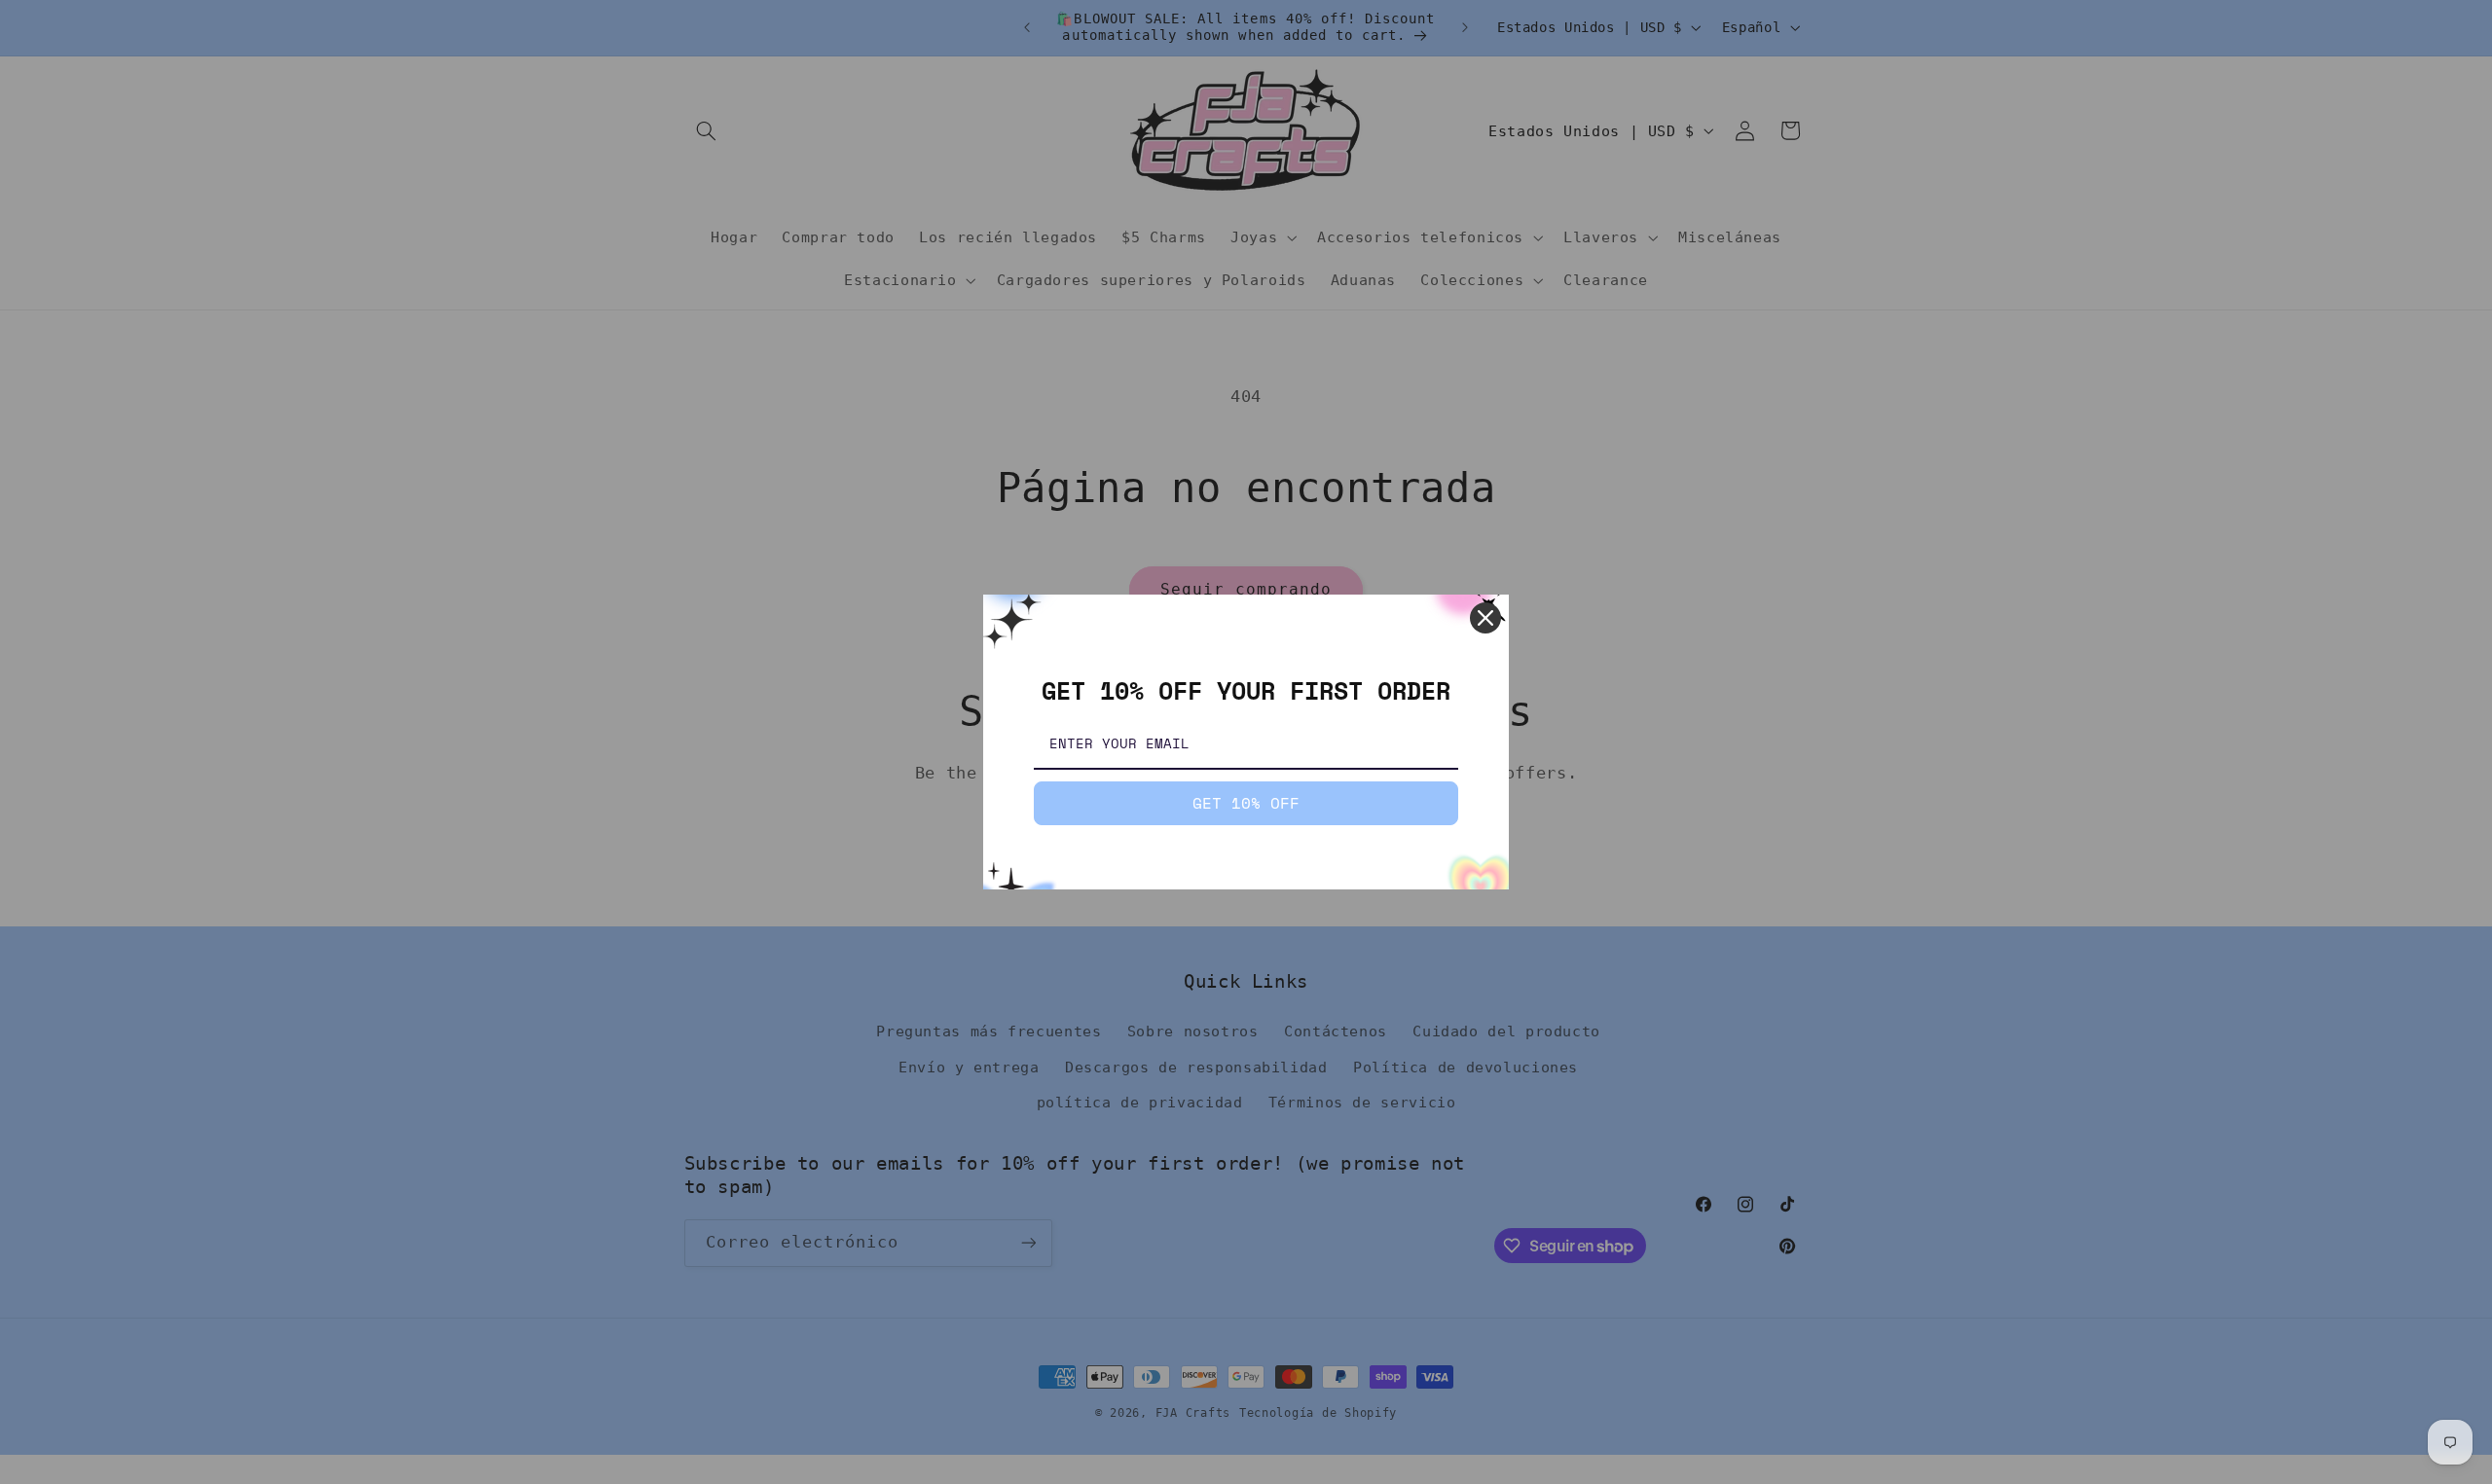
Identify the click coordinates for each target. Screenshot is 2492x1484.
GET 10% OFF (1246, 803)
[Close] (1485, 618)
